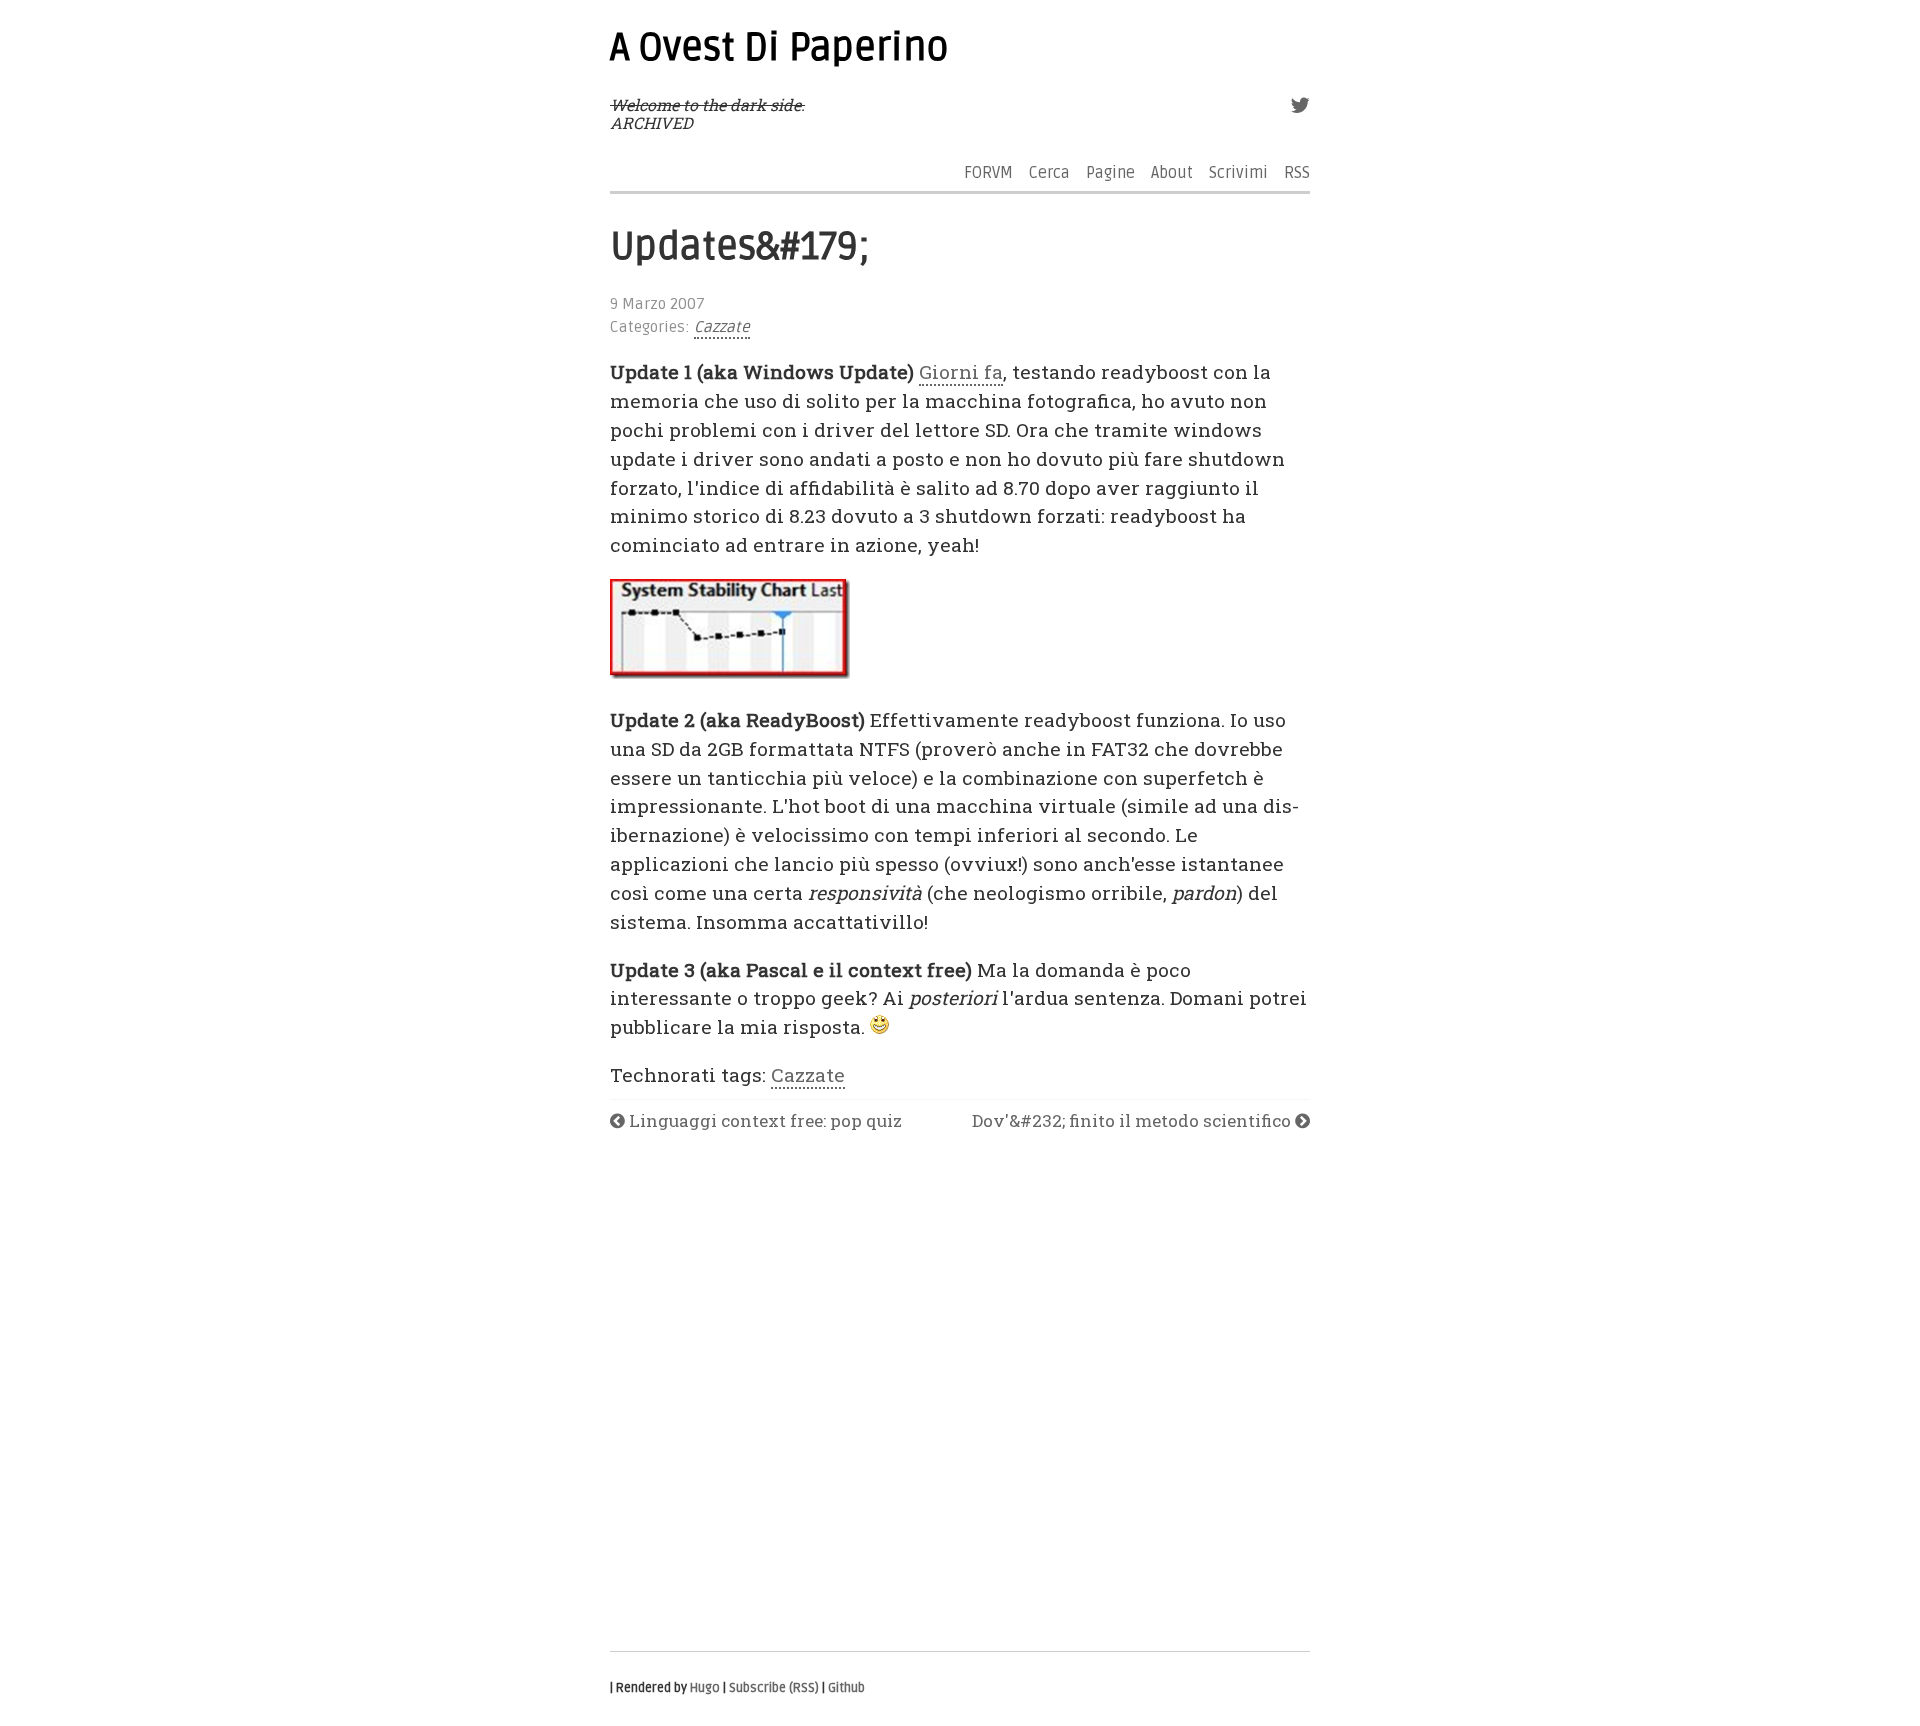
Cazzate (722, 327)
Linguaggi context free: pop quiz (763, 1120)
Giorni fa (961, 371)
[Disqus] (960, 1393)
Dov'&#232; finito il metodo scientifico (1133, 1120)
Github (846, 1688)
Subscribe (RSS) (774, 1688)
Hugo (705, 1688)
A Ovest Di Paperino (779, 48)
